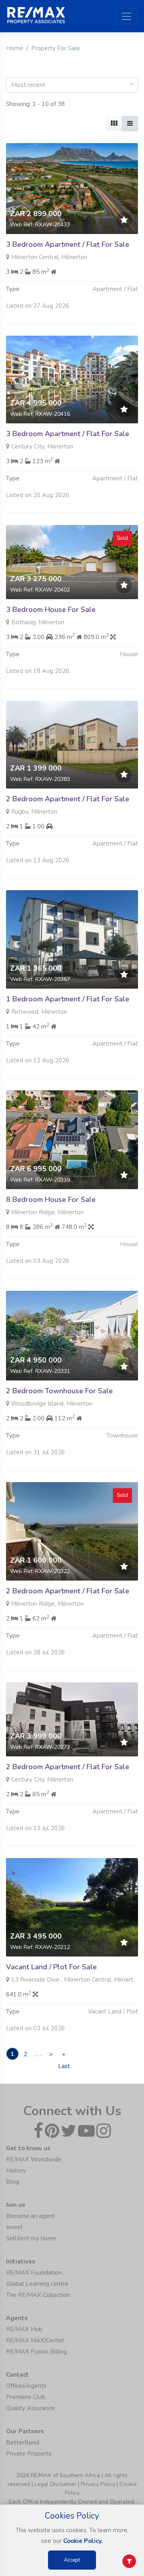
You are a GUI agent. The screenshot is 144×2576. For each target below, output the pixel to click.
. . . (38, 2054)
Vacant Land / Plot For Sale (51, 1967)
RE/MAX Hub (24, 2329)
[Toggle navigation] (126, 16)
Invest (14, 2227)
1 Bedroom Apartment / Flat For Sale (68, 999)
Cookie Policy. (83, 2541)
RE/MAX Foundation (34, 2273)
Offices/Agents (26, 2386)
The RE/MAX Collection (38, 2295)
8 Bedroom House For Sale (51, 1200)
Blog (13, 2182)
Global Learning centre (37, 2284)
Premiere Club (26, 2397)
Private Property (29, 2454)
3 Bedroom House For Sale (51, 610)
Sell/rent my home (31, 2238)
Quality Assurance (30, 2408)
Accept (72, 2560)
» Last (64, 2055)
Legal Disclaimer (55, 2484)
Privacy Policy (98, 2484)
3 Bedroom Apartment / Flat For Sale (68, 244)
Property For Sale (56, 48)
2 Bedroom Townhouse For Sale (59, 1391)
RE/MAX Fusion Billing (36, 2352)
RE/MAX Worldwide (34, 2159)
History (16, 2171)
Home (15, 48)
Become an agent (30, 2216)
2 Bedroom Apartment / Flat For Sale (68, 799)
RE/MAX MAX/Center (35, 2340)
